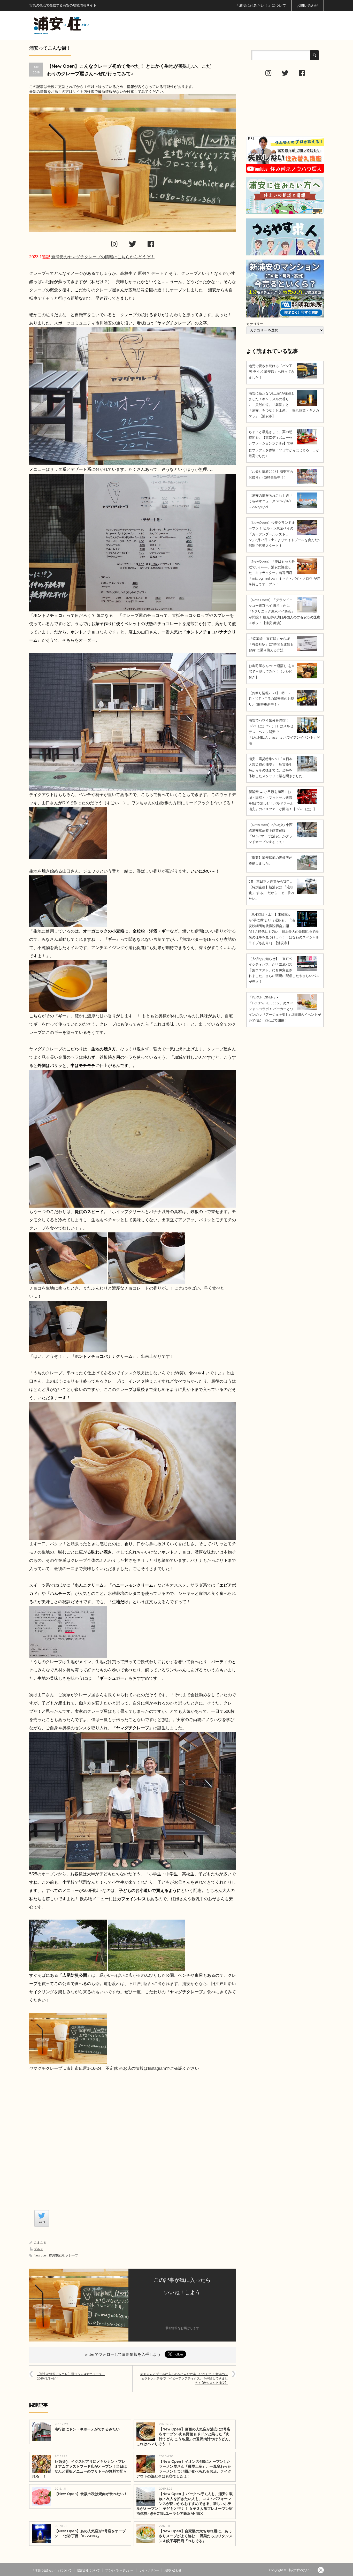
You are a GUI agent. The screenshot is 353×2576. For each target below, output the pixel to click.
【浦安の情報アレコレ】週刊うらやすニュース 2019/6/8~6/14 (71, 2376)
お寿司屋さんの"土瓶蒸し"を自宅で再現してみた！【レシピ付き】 (272, 671)
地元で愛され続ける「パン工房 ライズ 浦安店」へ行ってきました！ (271, 372)
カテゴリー (255, 324)
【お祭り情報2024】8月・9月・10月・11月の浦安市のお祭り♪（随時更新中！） (271, 699)
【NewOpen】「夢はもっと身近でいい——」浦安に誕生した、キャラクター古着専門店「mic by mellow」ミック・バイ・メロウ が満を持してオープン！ (284, 573)
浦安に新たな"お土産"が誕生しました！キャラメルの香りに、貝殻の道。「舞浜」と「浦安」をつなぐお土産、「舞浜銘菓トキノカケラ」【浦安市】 (284, 405)
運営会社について (88, 2570)
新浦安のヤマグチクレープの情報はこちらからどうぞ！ (103, 257)
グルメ (39, 2249)
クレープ (72, 2255)
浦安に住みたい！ (300, 2570)
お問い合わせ (308, 5)
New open (41, 2255)
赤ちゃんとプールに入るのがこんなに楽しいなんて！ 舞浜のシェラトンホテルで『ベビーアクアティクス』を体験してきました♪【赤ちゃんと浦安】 (184, 2378)
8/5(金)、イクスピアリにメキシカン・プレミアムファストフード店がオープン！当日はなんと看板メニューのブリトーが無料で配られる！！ (79, 2469)
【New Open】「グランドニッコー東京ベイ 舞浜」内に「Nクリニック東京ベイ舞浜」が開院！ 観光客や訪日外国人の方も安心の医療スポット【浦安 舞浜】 (284, 611)
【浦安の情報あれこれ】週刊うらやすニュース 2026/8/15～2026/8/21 (271, 501)
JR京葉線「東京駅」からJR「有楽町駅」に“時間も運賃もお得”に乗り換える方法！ (271, 644)
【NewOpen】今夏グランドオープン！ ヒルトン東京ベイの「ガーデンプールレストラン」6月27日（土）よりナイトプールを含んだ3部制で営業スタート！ (284, 534)
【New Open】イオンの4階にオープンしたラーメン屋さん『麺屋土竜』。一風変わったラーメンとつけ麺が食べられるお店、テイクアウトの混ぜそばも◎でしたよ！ (184, 2469)
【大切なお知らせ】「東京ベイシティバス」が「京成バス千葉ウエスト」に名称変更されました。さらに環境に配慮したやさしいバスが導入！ (284, 970)
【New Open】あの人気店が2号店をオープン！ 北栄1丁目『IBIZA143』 (90, 2533)
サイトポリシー (149, 2570)
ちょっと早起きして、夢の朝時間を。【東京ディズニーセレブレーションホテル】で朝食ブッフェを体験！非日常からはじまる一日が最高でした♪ (284, 444)
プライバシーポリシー (119, 2570)
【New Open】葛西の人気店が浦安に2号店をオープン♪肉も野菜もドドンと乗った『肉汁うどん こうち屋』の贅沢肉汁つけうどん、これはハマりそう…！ (184, 2437)
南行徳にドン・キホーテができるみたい (87, 2429)
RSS (321, 2570)
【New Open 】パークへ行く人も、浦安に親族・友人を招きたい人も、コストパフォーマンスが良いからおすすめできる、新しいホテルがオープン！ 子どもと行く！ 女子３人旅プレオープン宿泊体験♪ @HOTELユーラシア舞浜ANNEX (185, 2504)
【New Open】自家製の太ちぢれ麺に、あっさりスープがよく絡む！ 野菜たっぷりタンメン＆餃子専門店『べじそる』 (196, 2536)
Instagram (157, 2068)
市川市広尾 (57, 2255)
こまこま (40, 2242)
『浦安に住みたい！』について (261, 5)
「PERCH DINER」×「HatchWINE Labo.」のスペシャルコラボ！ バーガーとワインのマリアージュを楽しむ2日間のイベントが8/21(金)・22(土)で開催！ (285, 1009)
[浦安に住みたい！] (85, 25)
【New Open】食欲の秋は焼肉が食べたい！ (91, 2494)
